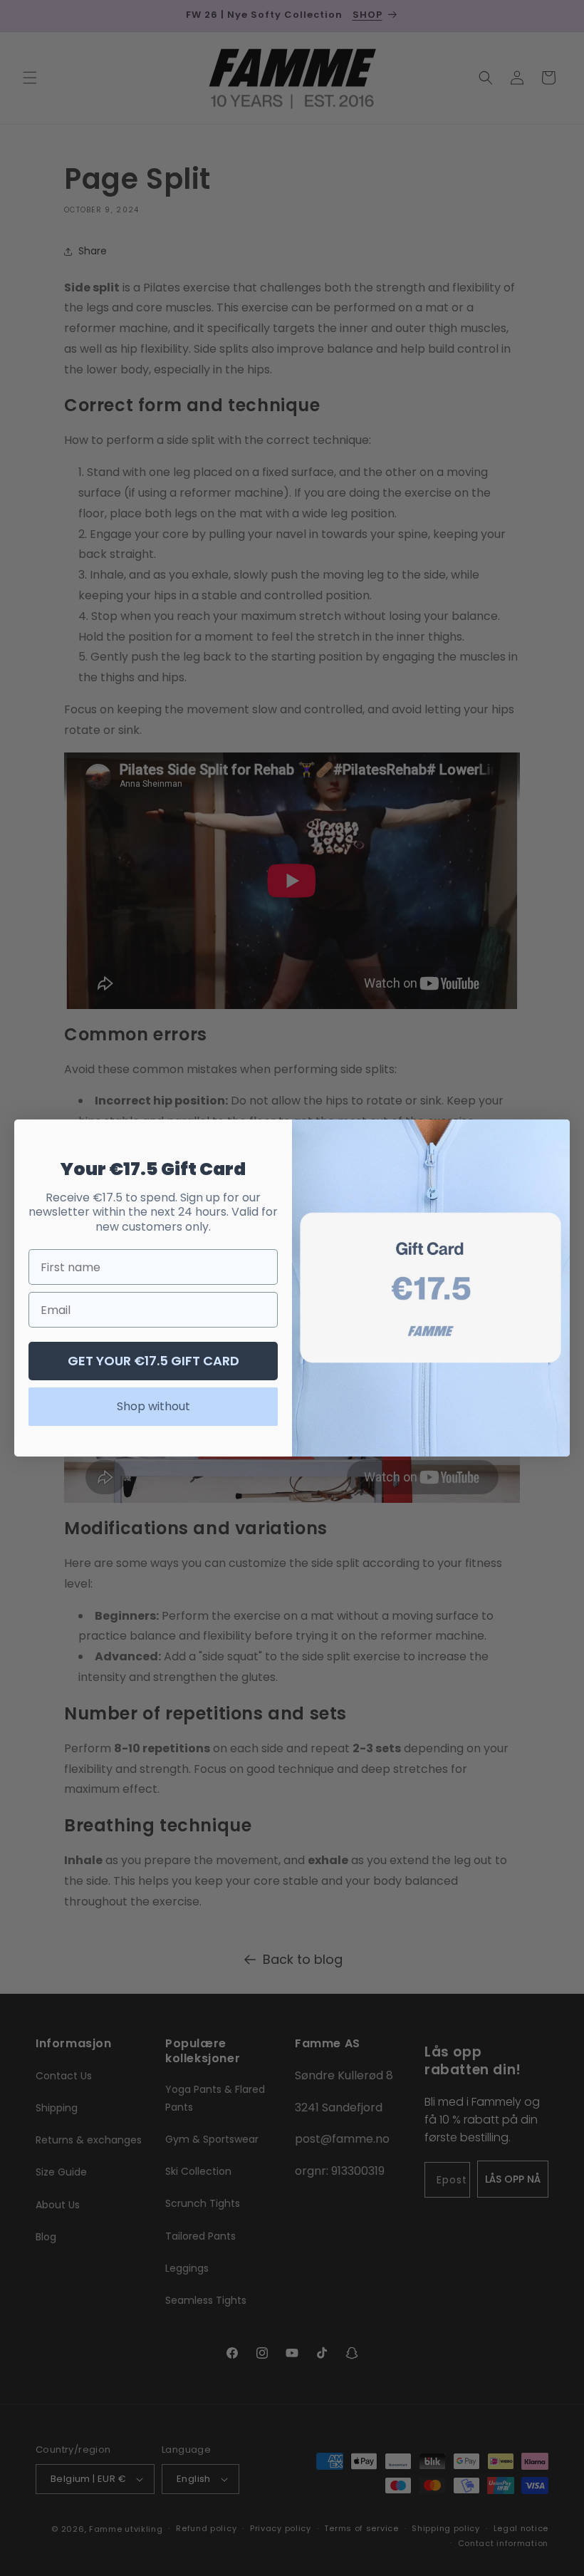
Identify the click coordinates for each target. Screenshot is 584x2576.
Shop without (153, 1406)
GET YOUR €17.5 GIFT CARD (153, 1361)
